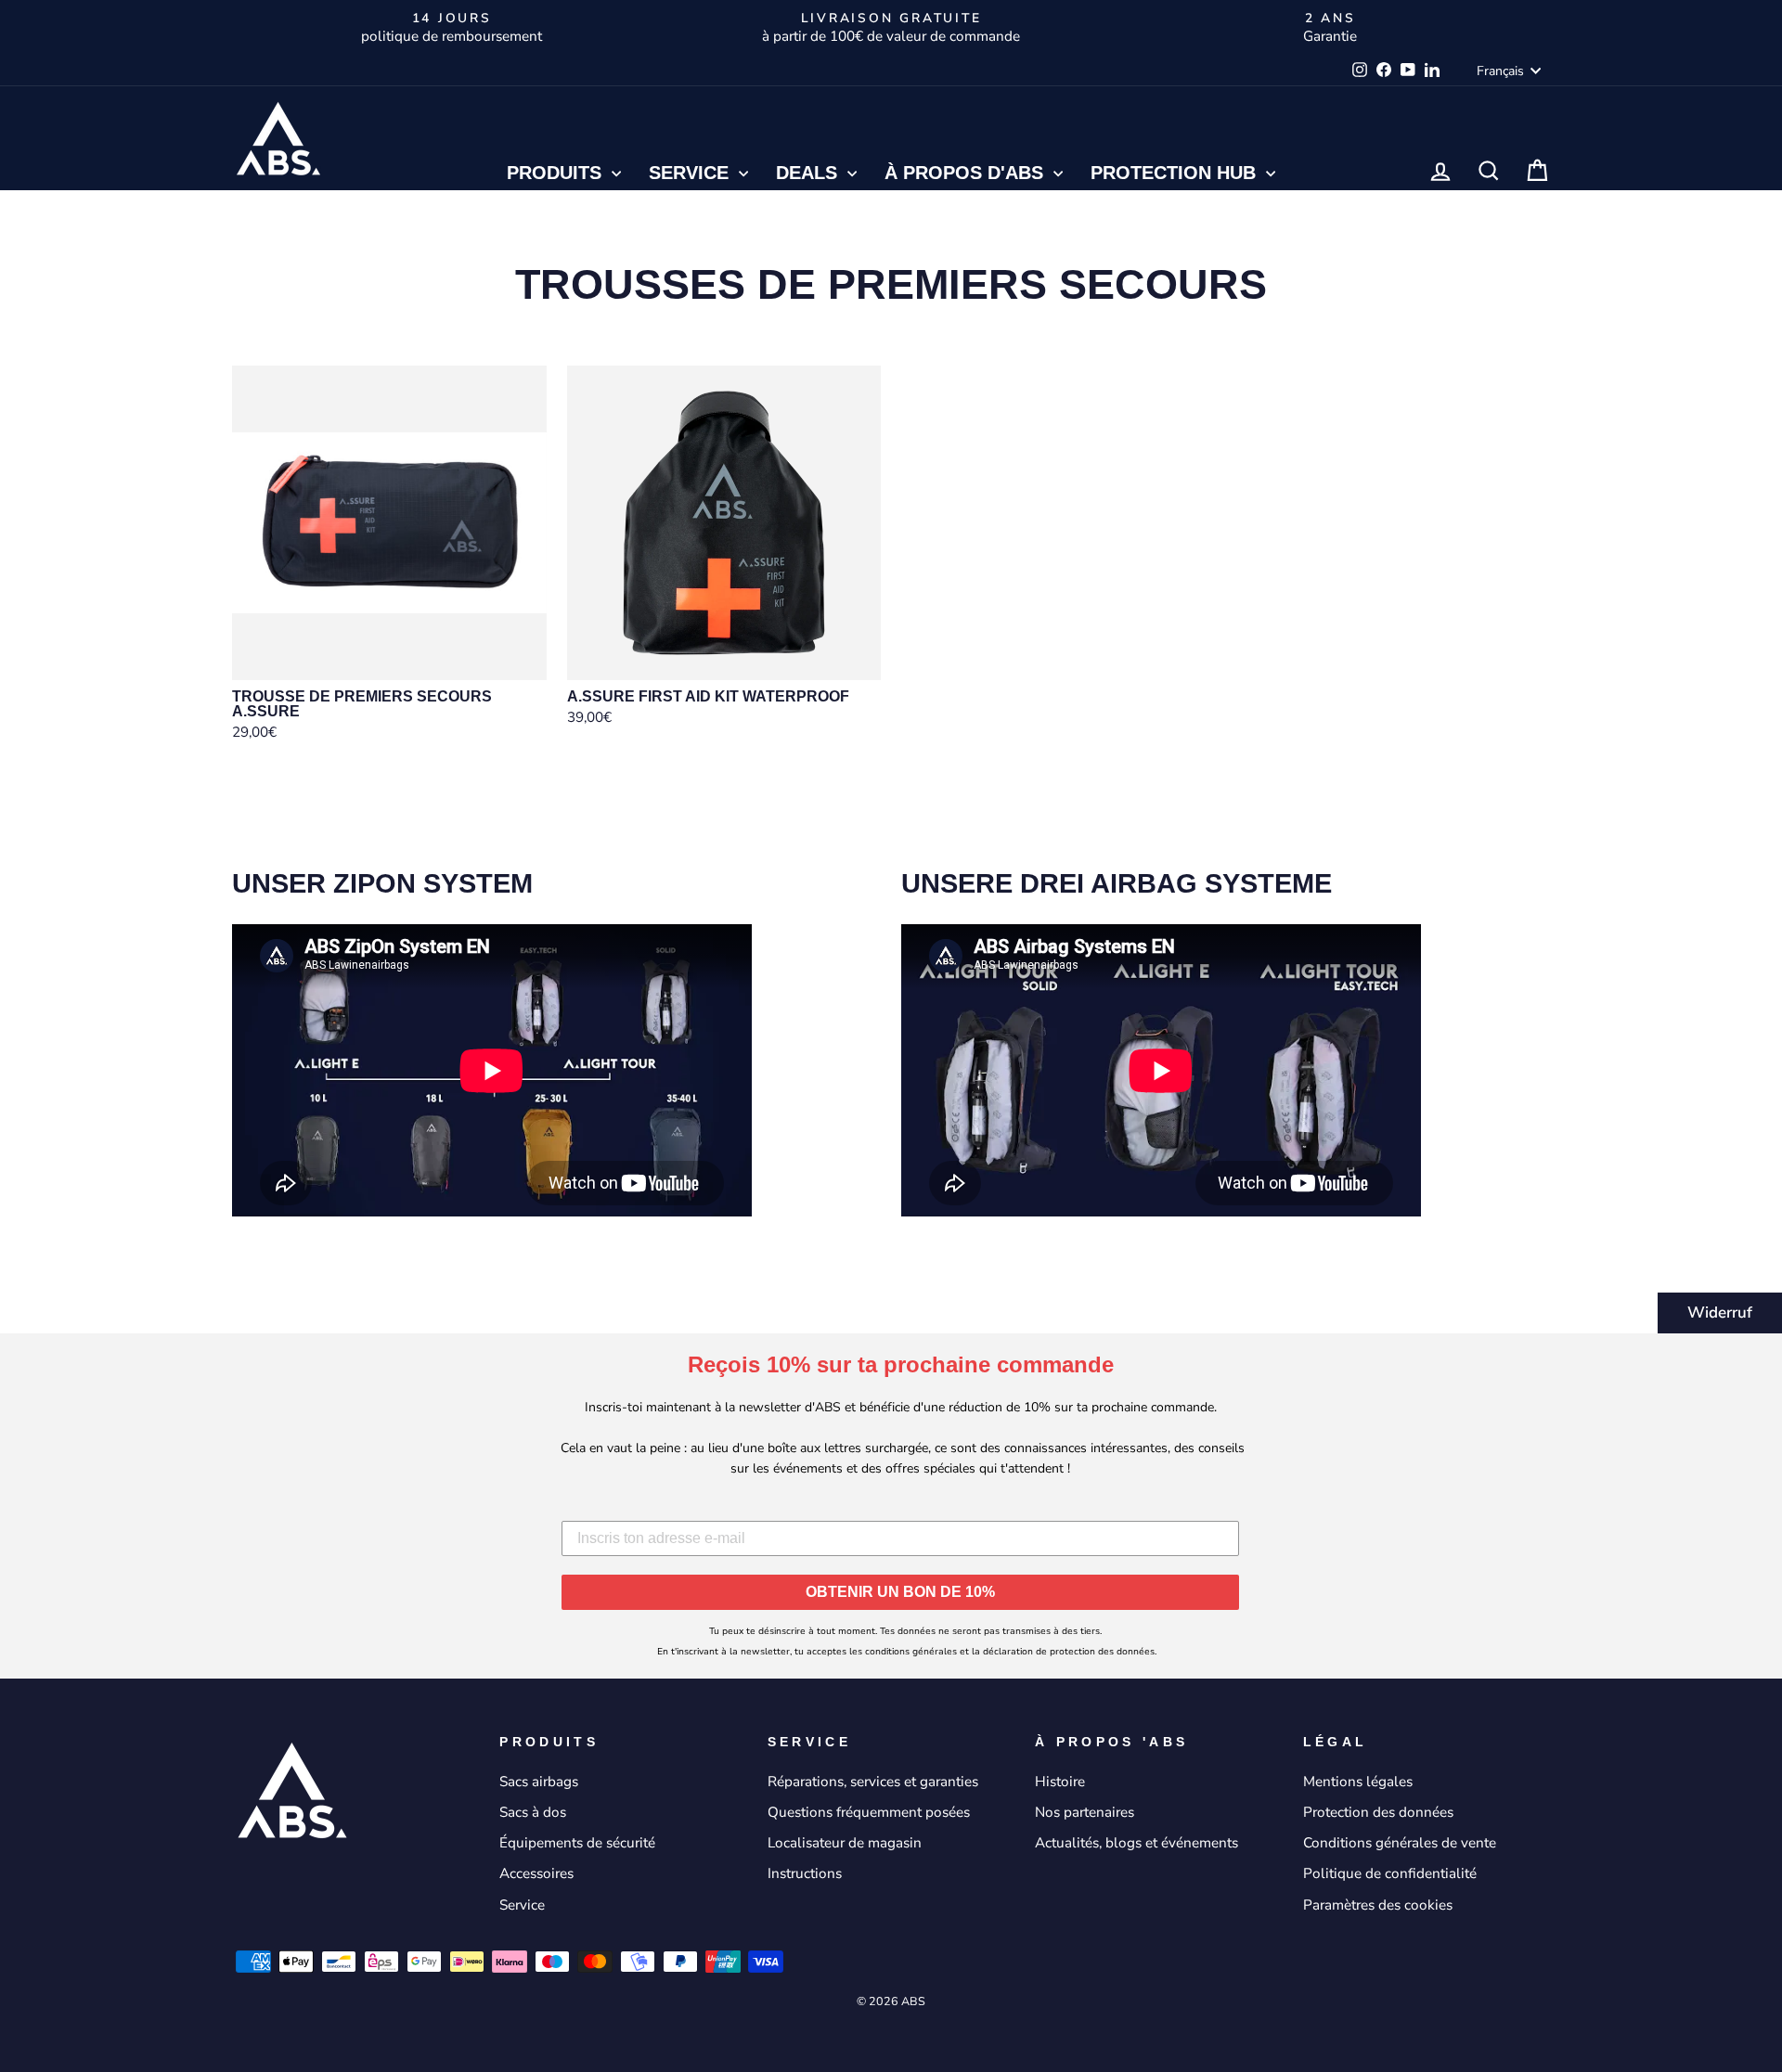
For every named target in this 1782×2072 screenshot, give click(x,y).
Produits (557, 173)
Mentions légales (1358, 1782)
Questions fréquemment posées (869, 1812)
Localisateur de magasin (845, 1843)
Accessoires (536, 1873)
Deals (809, 173)
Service (691, 173)
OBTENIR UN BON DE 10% (900, 1592)
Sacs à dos (533, 1812)
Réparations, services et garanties (873, 1782)
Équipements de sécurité (577, 1843)
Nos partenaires (1085, 1812)
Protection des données (1378, 1812)
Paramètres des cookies (1378, 1905)
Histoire (1060, 1782)
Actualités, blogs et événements (1136, 1843)
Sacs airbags (539, 1782)
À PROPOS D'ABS (967, 173)
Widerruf (1720, 1313)
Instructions (805, 1873)
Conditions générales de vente (1400, 1843)
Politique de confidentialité (1390, 1873)
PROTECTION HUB (1176, 173)
